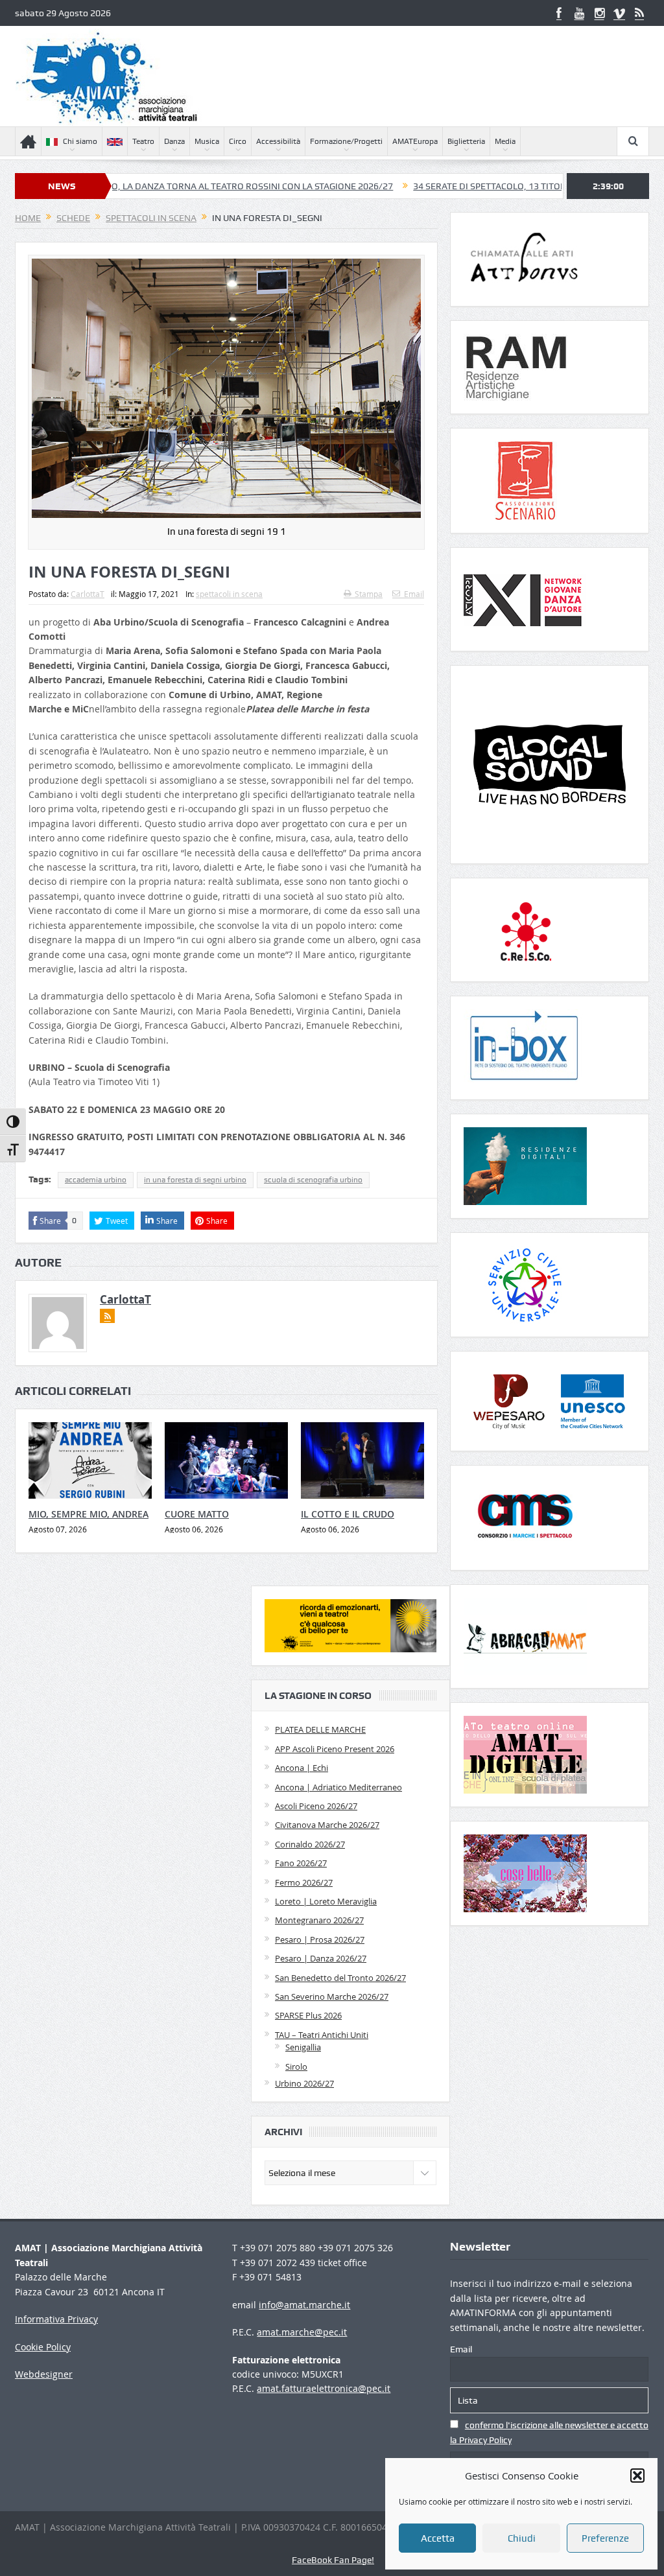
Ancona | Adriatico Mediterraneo (338, 1787)
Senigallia (303, 2047)
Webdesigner (44, 2374)
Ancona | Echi (302, 1768)
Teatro (143, 141)
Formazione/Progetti (346, 141)
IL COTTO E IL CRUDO (348, 1514)
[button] (637, 2476)
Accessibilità (278, 141)
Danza (174, 141)
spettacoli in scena (229, 594)
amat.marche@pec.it (302, 2332)
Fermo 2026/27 (304, 1882)
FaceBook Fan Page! (333, 2560)
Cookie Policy (43, 2347)
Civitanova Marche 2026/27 (327, 1825)
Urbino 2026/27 (304, 2083)
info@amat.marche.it (304, 2305)
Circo (238, 141)
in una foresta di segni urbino (195, 1180)
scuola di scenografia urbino (313, 1180)
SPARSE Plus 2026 (308, 2015)
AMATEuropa (415, 141)
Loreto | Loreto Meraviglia (326, 1901)
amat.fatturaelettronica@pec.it (324, 2388)
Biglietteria (466, 141)
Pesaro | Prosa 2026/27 (320, 1939)
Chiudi (522, 2538)
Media (505, 141)
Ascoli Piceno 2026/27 (316, 1806)
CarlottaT (88, 594)
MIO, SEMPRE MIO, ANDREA (89, 1514)
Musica (207, 141)
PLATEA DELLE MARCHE (320, 1729)
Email (414, 594)
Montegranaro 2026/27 (319, 1920)
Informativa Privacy (56, 2319)
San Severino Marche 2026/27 (332, 1996)
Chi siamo (80, 141)
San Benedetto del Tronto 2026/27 (340, 1978)
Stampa (369, 594)
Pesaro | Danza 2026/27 (321, 1958)
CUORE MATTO (197, 1514)
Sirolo (296, 2067)
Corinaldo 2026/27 (310, 1844)
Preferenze (605, 2538)
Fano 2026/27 (301, 1863)
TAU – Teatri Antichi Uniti (322, 2035)
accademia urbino (96, 1180)
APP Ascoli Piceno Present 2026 (335, 1749)
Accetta (438, 2538)
